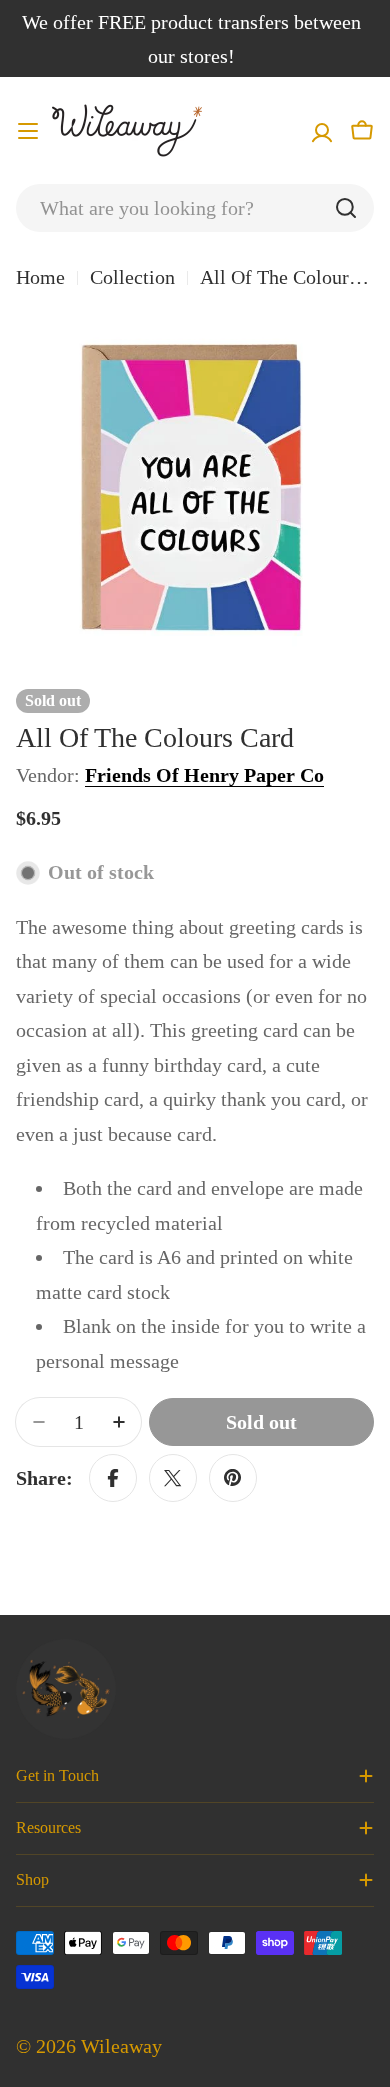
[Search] (346, 208)
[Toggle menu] (28, 131)
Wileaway (121, 2046)
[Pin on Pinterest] (233, 1478)
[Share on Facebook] (113, 1478)
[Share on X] (173, 1478)
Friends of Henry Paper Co (204, 775)
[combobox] (195, 208)
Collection (132, 277)
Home (40, 277)
